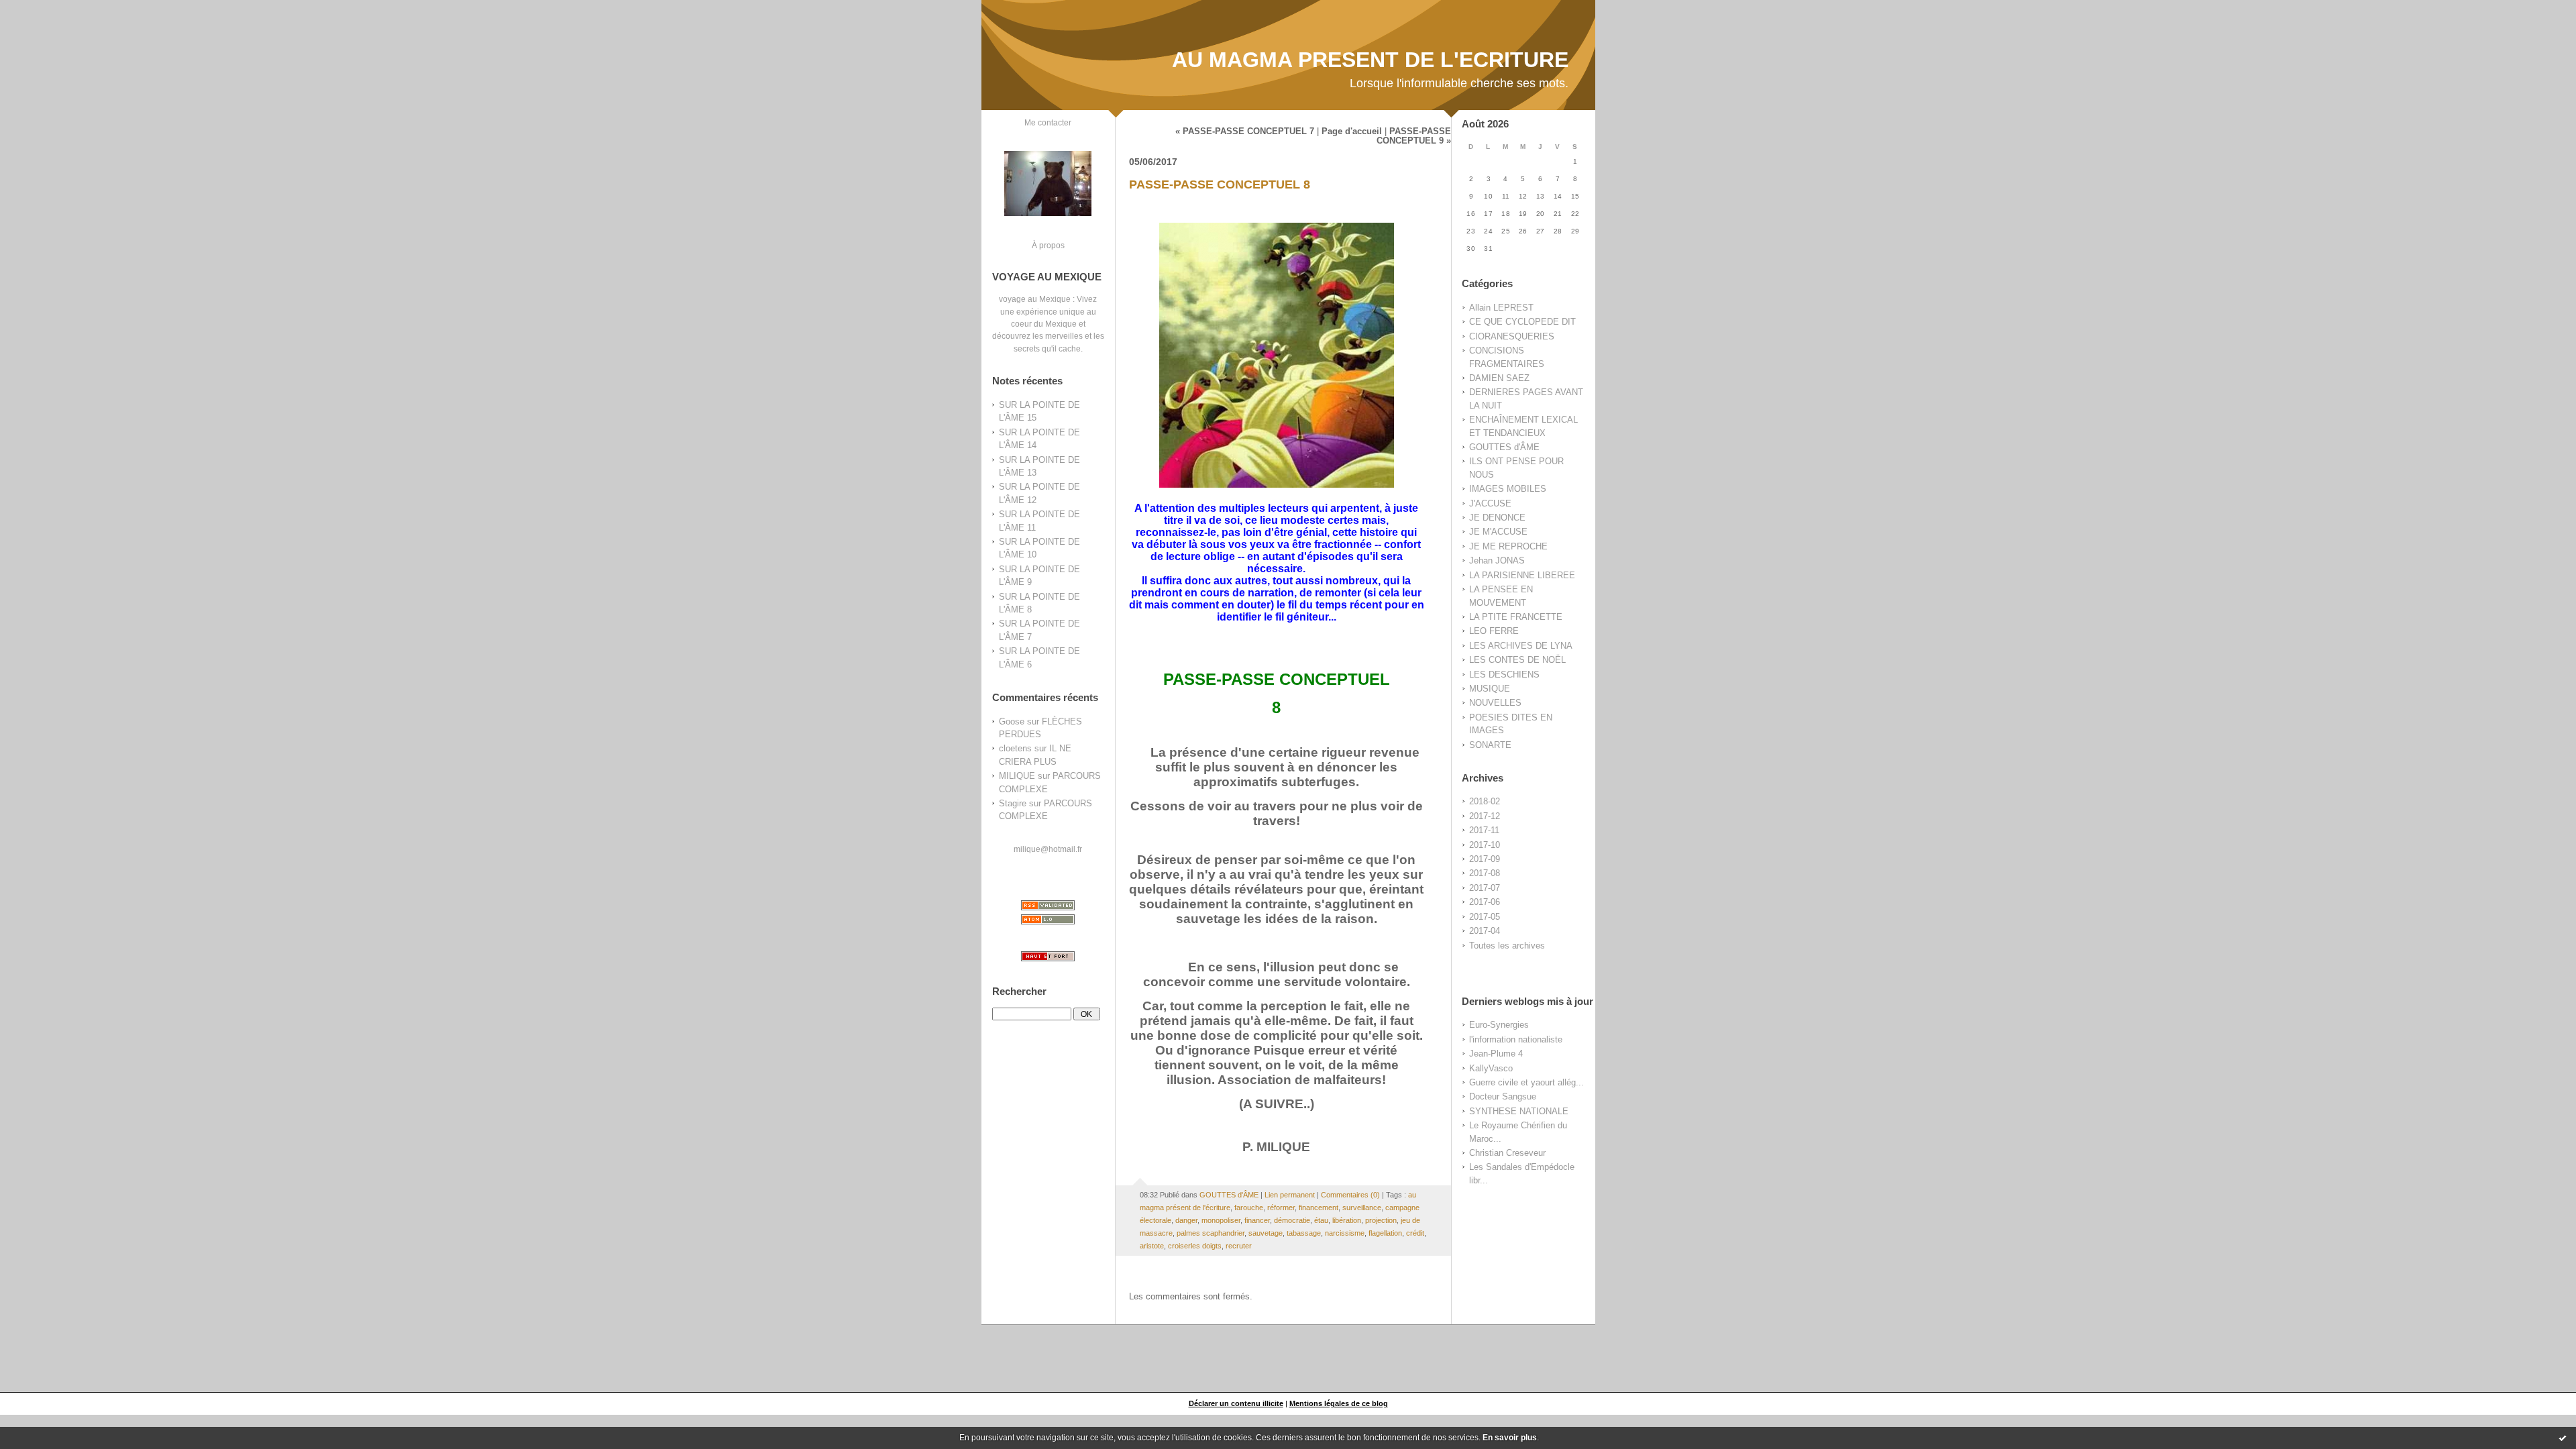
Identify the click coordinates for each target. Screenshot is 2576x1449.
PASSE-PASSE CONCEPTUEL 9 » (1414, 136)
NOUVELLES (1495, 703)
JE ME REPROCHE (1508, 546)
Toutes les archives (1507, 946)
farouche (1249, 1207)
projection (1381, 1220)
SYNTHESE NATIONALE (1519, 1111)
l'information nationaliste (1516, 1039)
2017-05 (1485, 917)
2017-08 (1485, 873)
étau (1321, 1220)
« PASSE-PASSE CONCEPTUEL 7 (1245, 131)
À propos (1048, 245)
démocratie (1292, 1220)
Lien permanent (1290, 1195)
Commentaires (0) (1350, 1195)
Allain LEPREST (1501, 308)
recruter (1239, 1246)
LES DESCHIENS (1504, 675)
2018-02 (1485, 801)
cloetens (1015, 748)
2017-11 (1484, 830)
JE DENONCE (1497, 518)
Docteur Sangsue (1503, 1096)
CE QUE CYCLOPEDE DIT (1522, 322)
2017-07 (1485, 888)
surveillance (1362, 1207)
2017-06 (1485, 902)
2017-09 (1485, 859)
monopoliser (1221, 1220)
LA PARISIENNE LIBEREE (1522, 575)
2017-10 (1485, 845)
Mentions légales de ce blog (1339, 1403)
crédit (1415, 1233)
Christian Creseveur (1507, 1153)
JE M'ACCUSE (1498, 532)
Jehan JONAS (1497, 560)
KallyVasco (1491, 1068)
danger (1186, 1220)
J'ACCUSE (1490, 503)
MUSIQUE (1490, 689)
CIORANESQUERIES (1512, 336)
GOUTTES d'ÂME (1504, 447)
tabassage (1304, 1233)
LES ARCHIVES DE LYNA (1521, 646)
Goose (1012, 721)
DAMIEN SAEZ (1499, 378)
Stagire (1013, 803)
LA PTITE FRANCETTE (1516, 617)
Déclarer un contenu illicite (1236, 1403)
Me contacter (1048, 122)
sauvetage (1266, 1233)
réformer (1281, 1207)
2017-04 (1485, 931)
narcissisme (1345, 1233)
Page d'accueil (1352, 131)
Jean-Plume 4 (1496, 1054)
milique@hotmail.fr (1048, 849)
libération (1347, 1220)
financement (1319, 1207)
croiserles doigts (1195, 1246)
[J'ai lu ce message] (2563, 1438)
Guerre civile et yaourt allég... (1526, 1082)
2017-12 (1485, 816)
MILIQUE (1017, 776)
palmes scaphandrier (1211, 1233)
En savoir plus (1510, 1438)
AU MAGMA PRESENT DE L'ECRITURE (1370, 60)
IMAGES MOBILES (1508, 489)
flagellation (1385, 1233)
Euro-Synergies (1499, 1025)
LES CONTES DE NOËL (1517, 660)
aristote (1152, 1246)
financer (1257, 1220)
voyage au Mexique (1035, 299)
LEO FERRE (1494, 631)
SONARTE (1490, 745)
